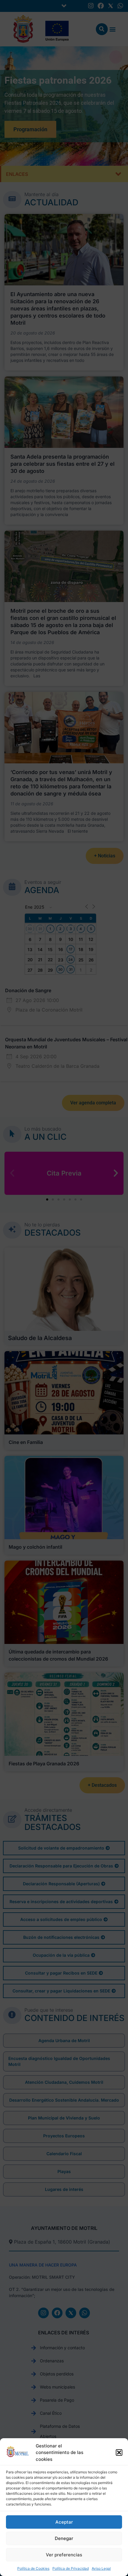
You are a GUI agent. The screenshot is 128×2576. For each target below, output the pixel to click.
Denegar (64, 2538)
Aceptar (64, 2522)
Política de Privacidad (71, 2568)
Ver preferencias (64, 2555)
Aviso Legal (101, 2568)
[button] (119, 2452)
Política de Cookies (33, 2568)
